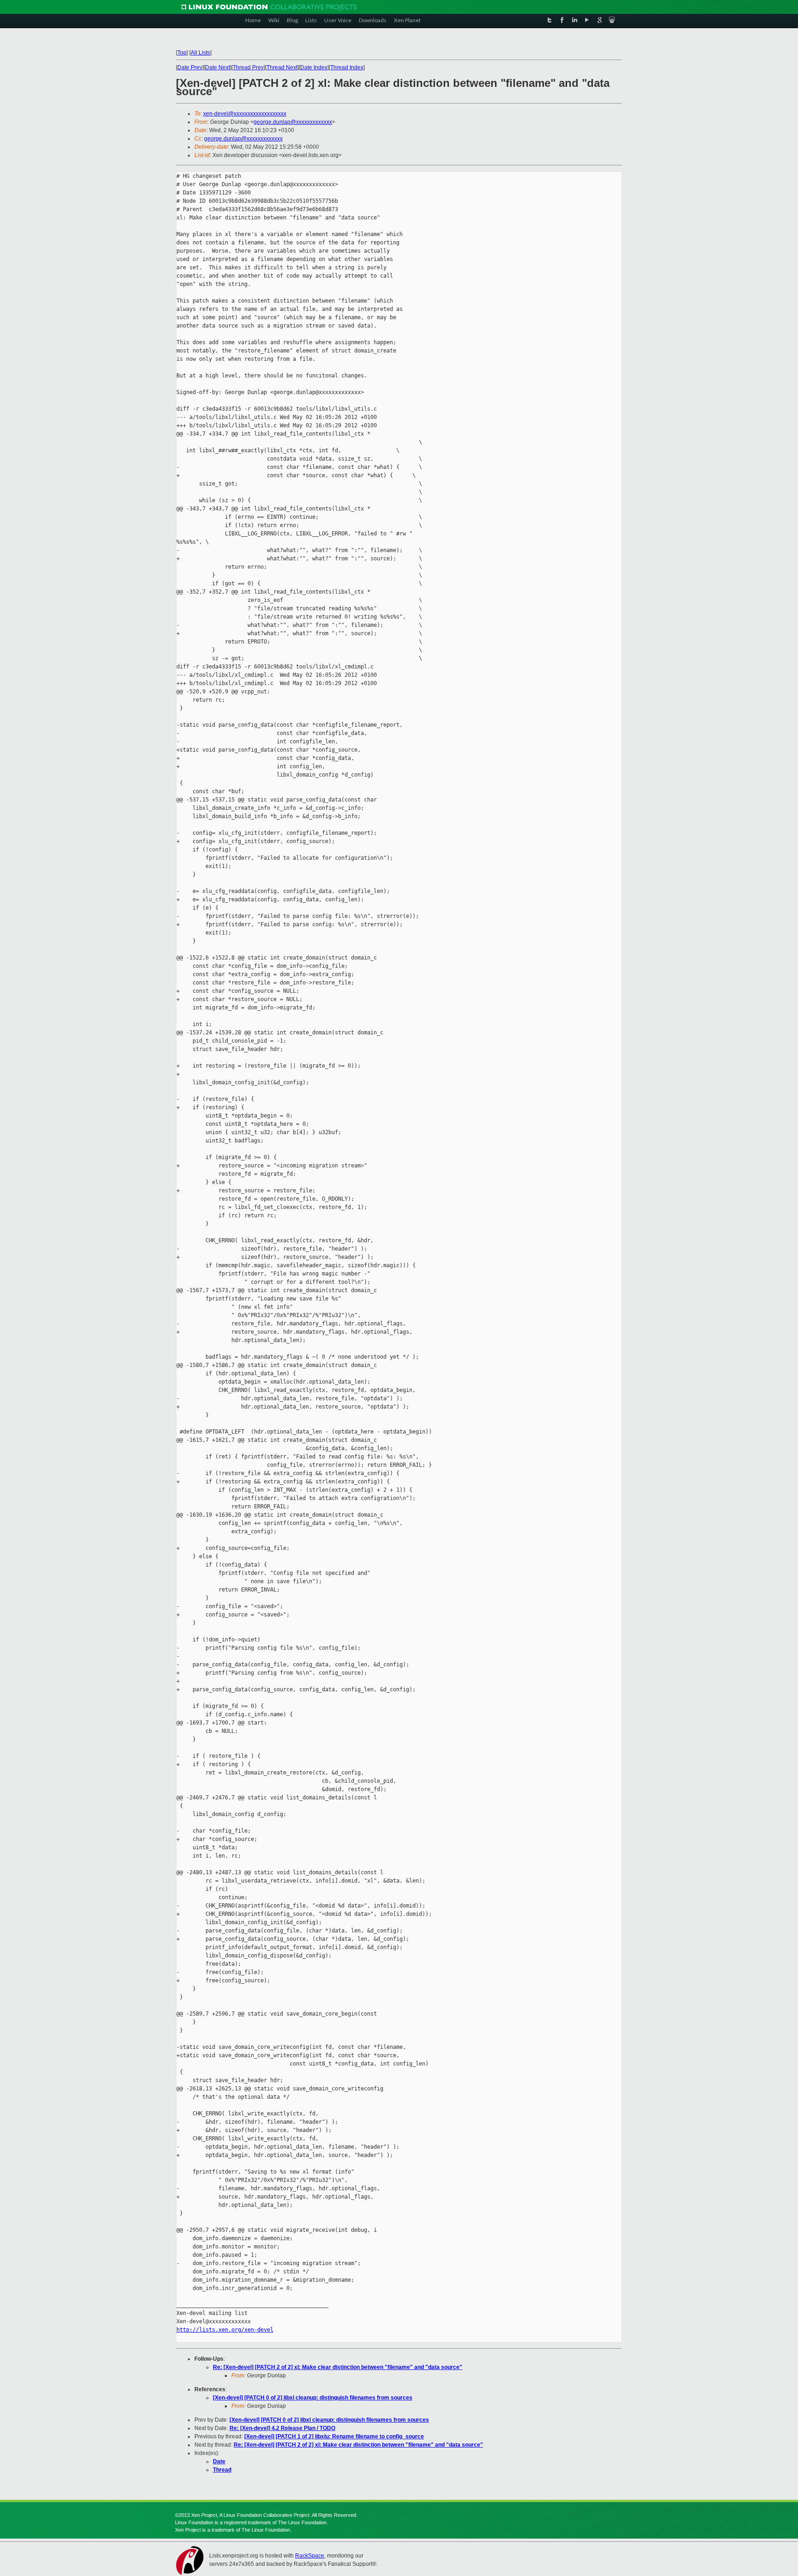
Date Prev (190, 67)
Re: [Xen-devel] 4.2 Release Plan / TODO (282, 2428)
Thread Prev (248, 67)
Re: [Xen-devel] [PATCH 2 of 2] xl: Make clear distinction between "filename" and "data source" (338, 2367)
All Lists (200, 53)
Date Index (314, 67)
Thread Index (347, 67)
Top (182, 53)
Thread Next (282, 67)
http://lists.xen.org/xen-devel (225, 2330)
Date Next (218, 67)
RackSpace (310, 2556)
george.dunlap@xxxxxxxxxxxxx (293, 122)
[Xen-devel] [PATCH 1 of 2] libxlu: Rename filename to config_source (334, 2436)
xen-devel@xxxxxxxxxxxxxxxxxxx (245, 114)
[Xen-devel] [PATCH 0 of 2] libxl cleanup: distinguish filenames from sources (313, 2398)
